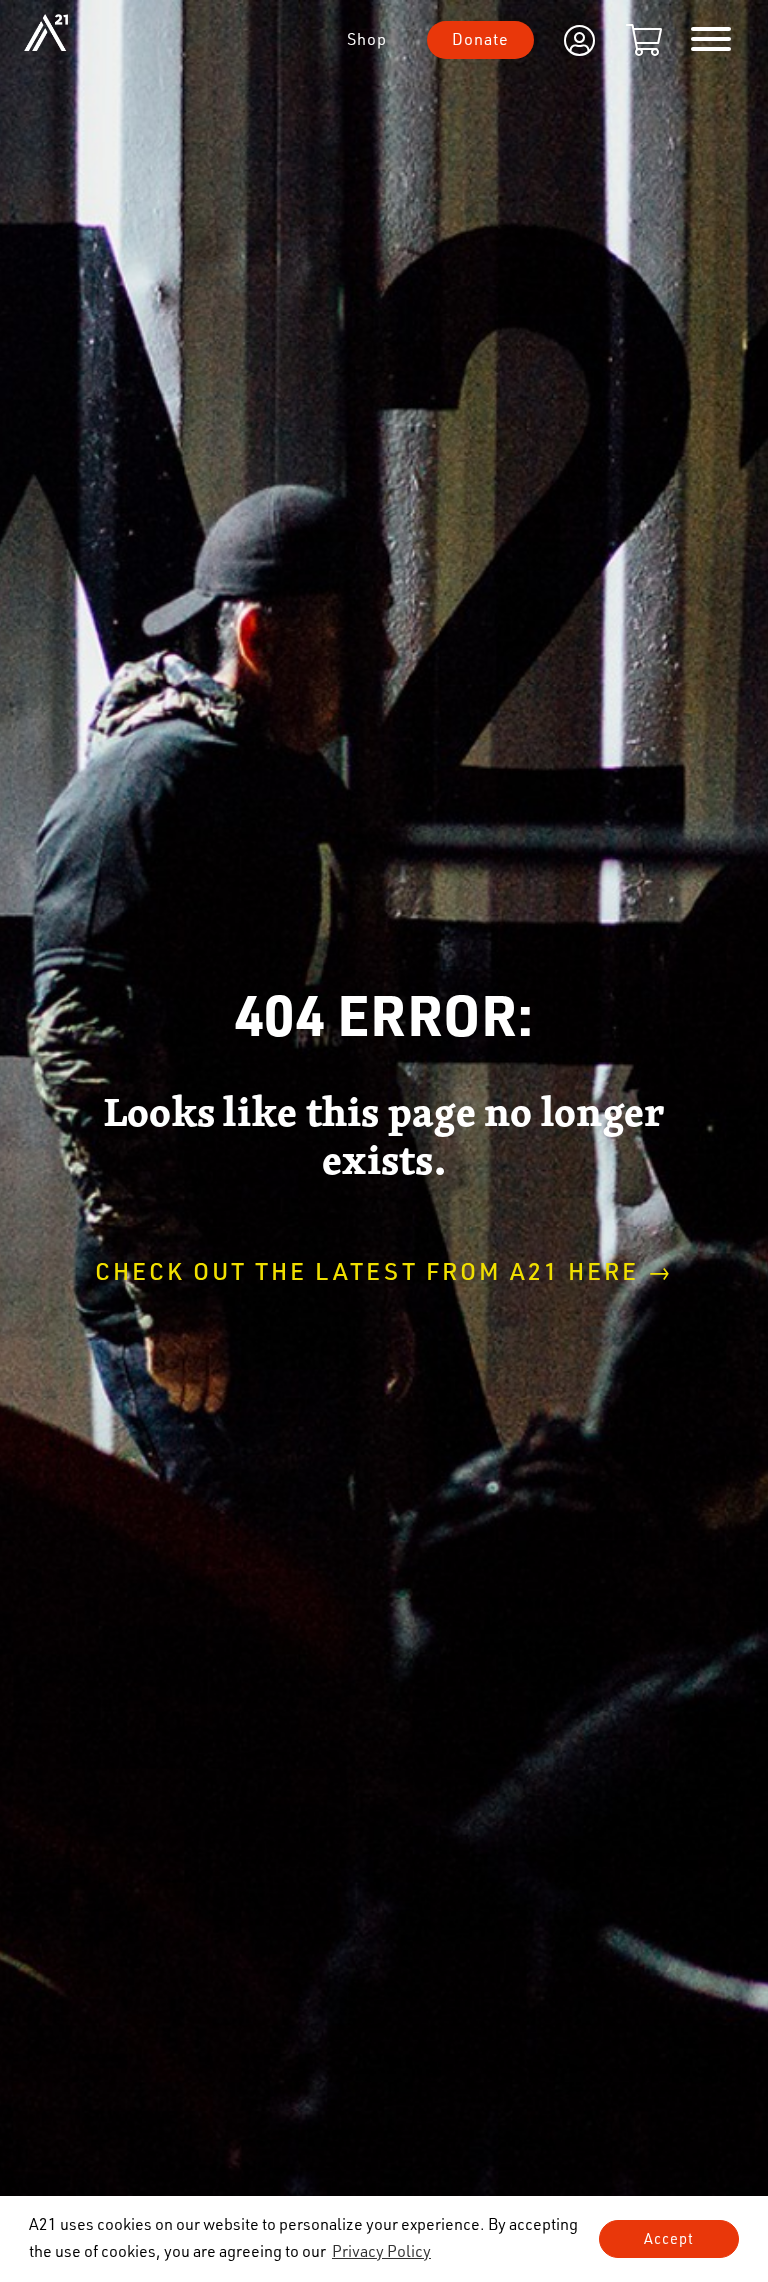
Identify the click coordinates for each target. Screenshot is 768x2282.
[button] (381, 2251)
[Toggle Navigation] (711, 40)
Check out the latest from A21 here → (384, 1270)
